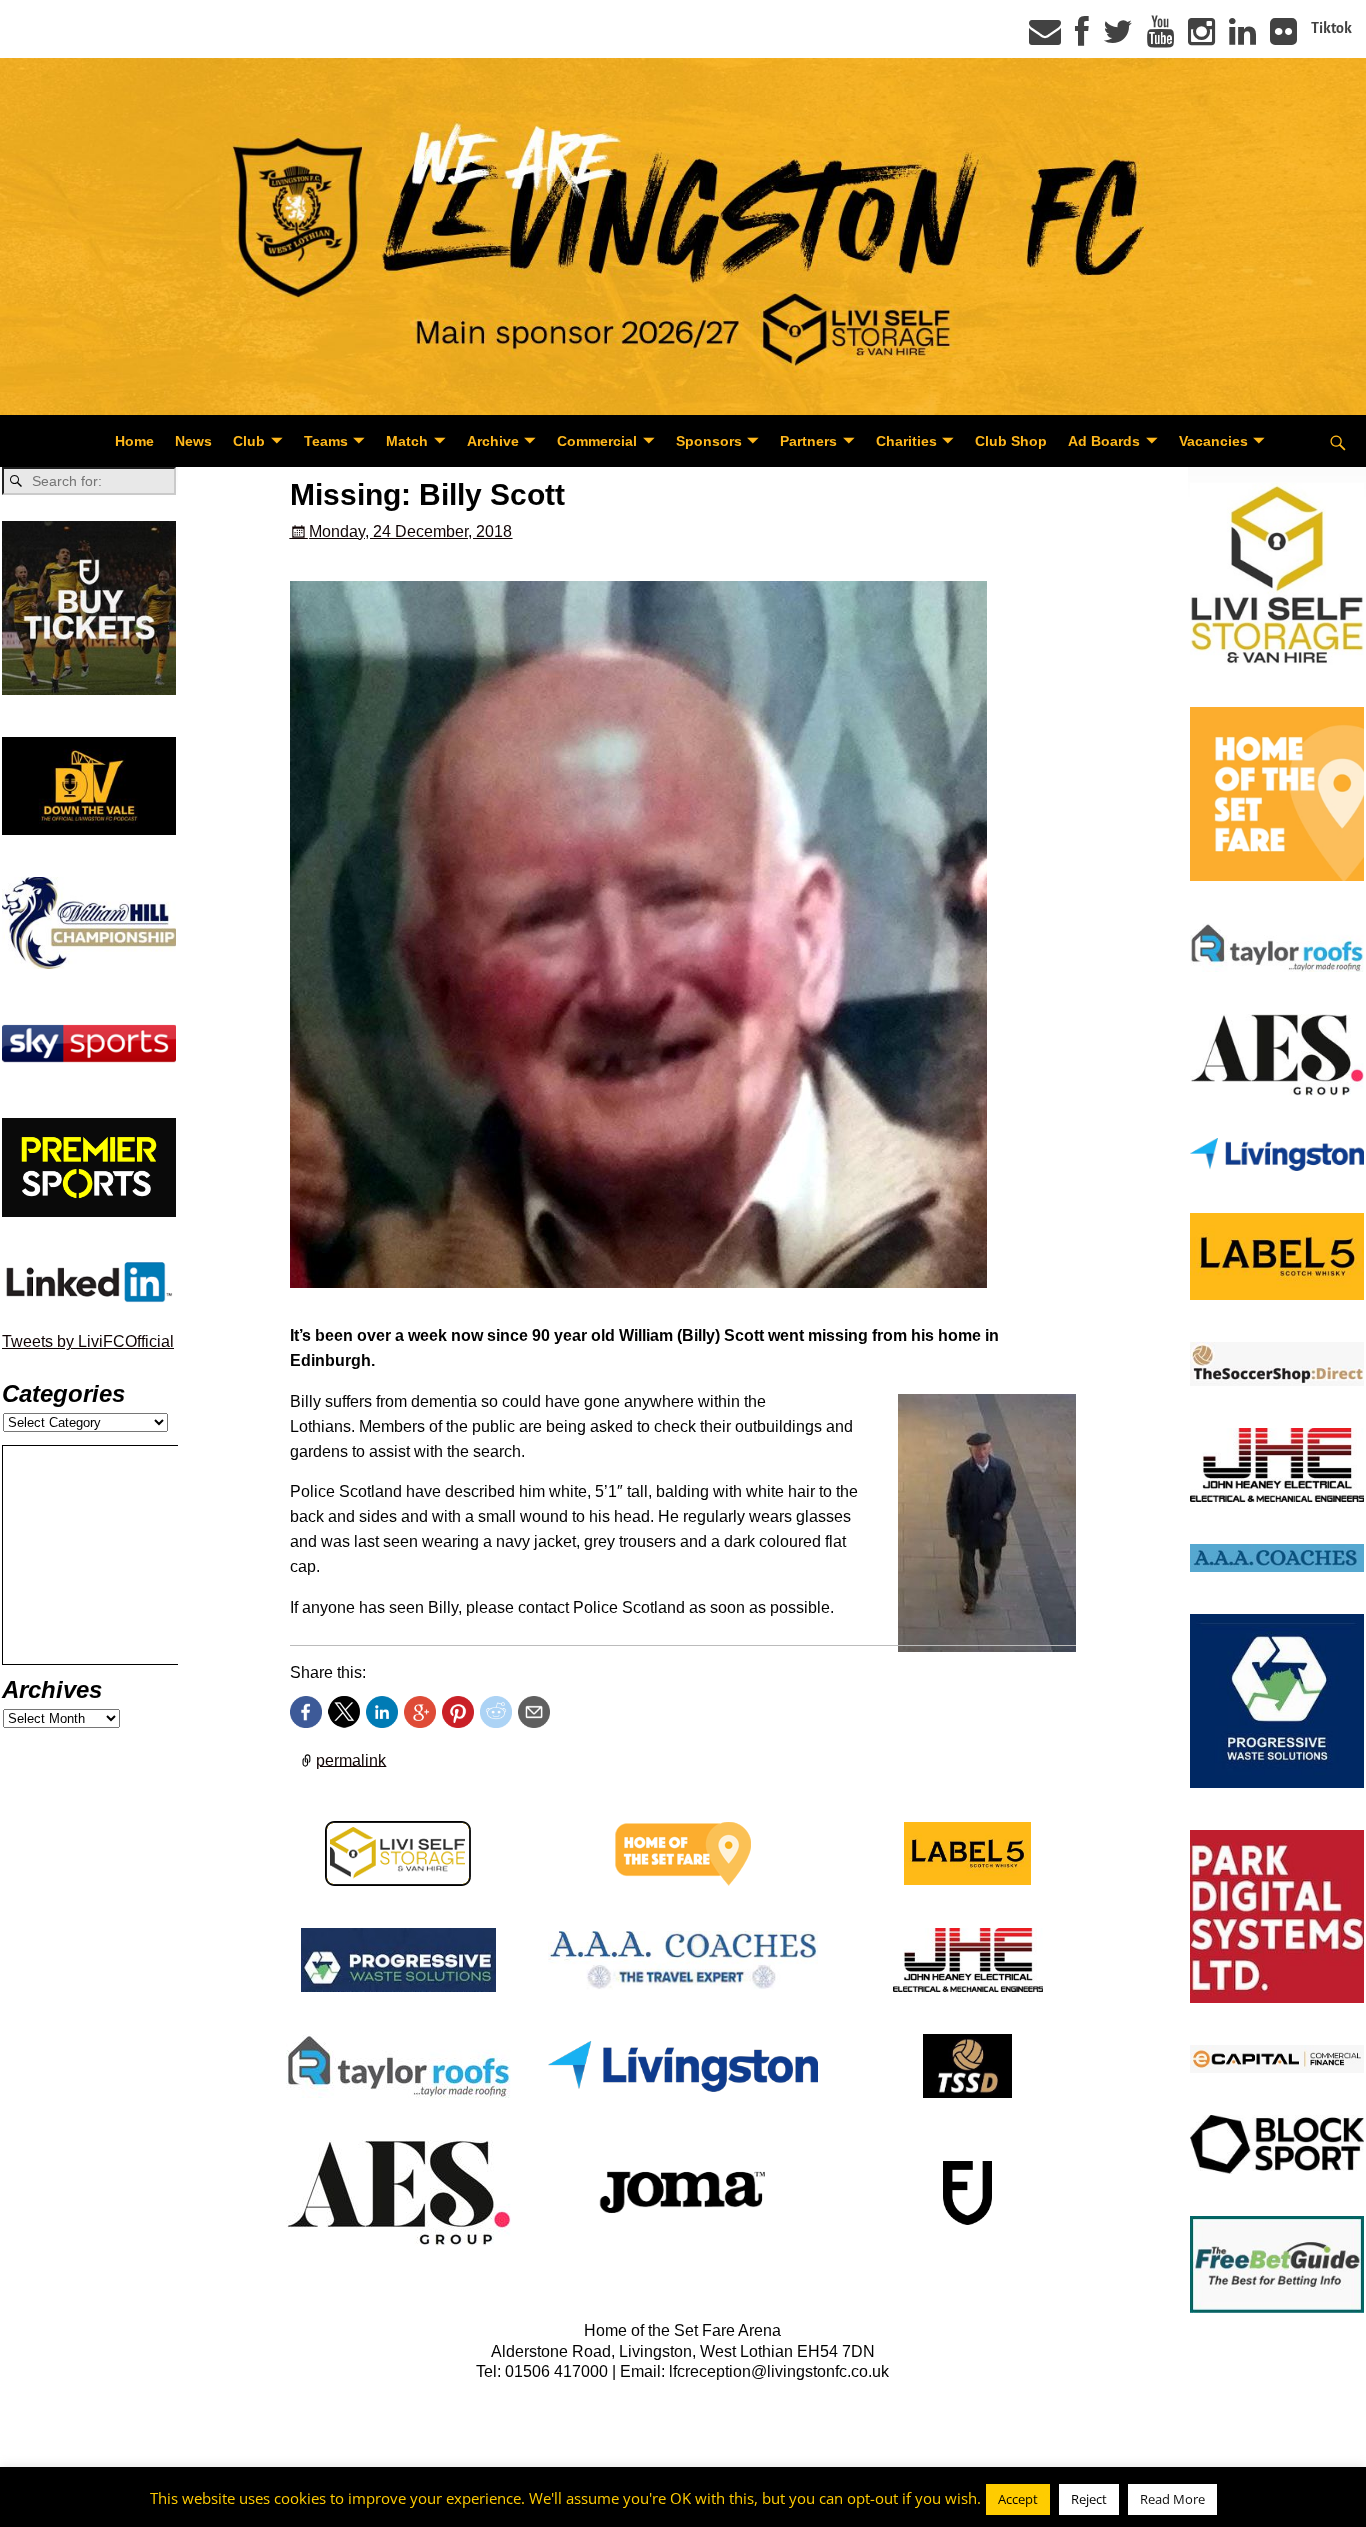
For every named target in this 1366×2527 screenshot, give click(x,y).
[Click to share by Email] (534, 1712)
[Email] (1045, 38)
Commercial (597, 441)
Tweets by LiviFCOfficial (88, 1341)
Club (249, 441)
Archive (493, 441)
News (193, 441)
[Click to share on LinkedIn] (382, 1712)
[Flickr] (1283, 38)
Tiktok (1331, 28)
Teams (326, 441)
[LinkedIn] (1242, 38)
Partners (808, 441)
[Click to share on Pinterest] (458, 1712)
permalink (351, 1759)
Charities (906, 441)
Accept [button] (1018, 2499)
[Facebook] (1082, 38)
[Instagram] (1201, 38)
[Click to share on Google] (420, 1712)
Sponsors (709, 441)
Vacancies (1213, 441)
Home (134, 441)
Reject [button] (1089, 2499)
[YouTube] (1160, 38)
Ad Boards (1104, 441)
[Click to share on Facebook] (306, 1712)
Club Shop (1011, 441)
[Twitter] (1118, 38)
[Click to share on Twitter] (344, 1712)
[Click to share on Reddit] (496, 1712)
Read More (1172, 2499)
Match (407, 441)
